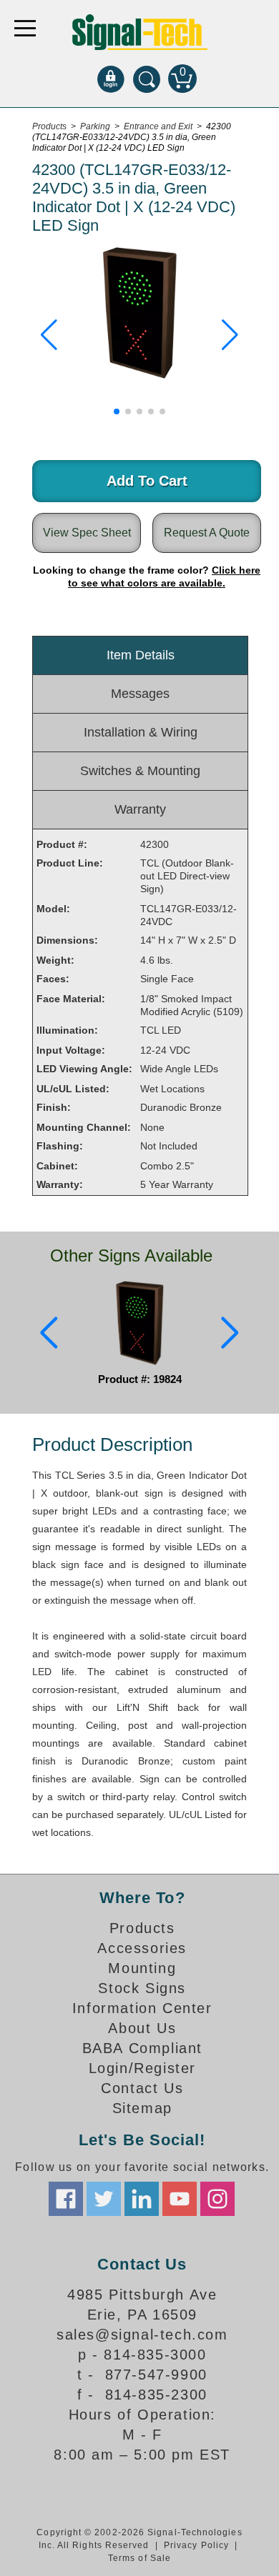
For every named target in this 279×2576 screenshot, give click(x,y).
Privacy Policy (196, 2545)
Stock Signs (142, 1988)
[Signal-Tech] (140, 32)
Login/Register (142, 2068)
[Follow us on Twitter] (104, 2199)
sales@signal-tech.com (142, 2335)
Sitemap (142, 2108)
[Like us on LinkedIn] (142, 2199)
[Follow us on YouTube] (180, 2199)
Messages (140, 694)
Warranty (140, 809)
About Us (142, 2028)
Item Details (141, 655)
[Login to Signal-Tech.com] (111, 79)
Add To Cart (147, 481)
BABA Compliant (142, 2048)
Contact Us (142, 2088)
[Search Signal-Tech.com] (147, 79)
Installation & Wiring (141, 732)
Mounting (142, 1968)
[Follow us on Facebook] (66, 2199)
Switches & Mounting (140, 771)
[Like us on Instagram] (217, 2199)
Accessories (142, 1948)
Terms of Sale (139, 2558)
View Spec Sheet (87, 533)
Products (142, 1928)
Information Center (142, 2008)
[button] (49, 335)
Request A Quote (207, 533)
